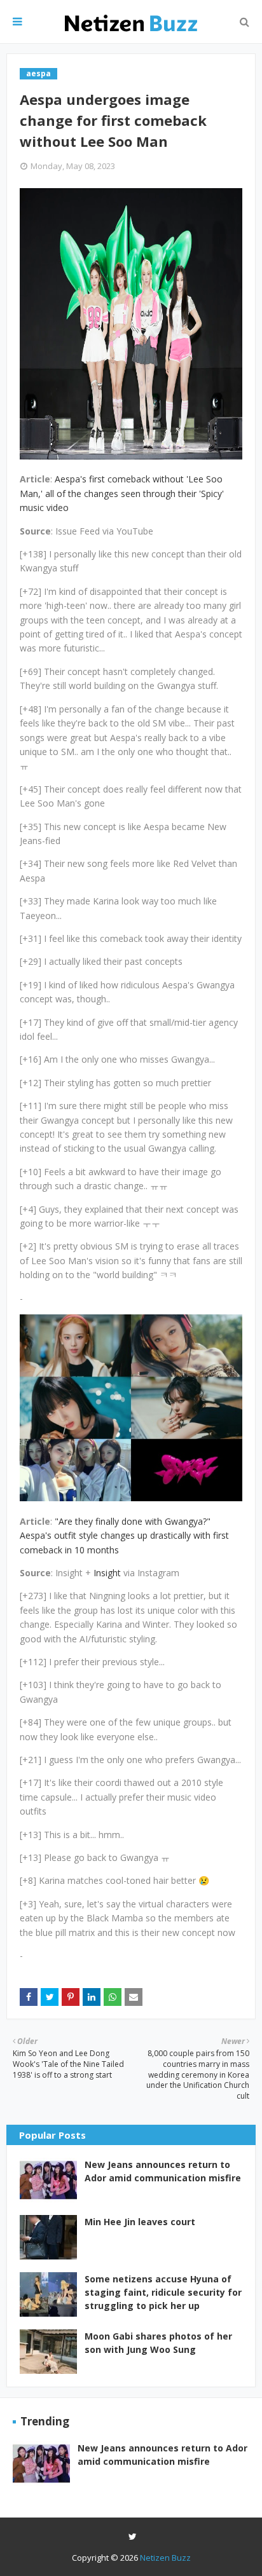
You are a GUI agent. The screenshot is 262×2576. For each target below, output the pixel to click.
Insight (107, 1573)
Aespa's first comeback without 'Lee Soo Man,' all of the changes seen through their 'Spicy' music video (122, 493)
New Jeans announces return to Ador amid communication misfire (163, 2171)
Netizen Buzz (165, 2558)
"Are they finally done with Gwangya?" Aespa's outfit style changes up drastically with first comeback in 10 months (124, 1536)
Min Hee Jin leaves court (140, 2222)
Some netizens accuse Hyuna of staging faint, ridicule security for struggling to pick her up (163, 2292)
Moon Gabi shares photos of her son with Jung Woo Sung (158, 2343)
